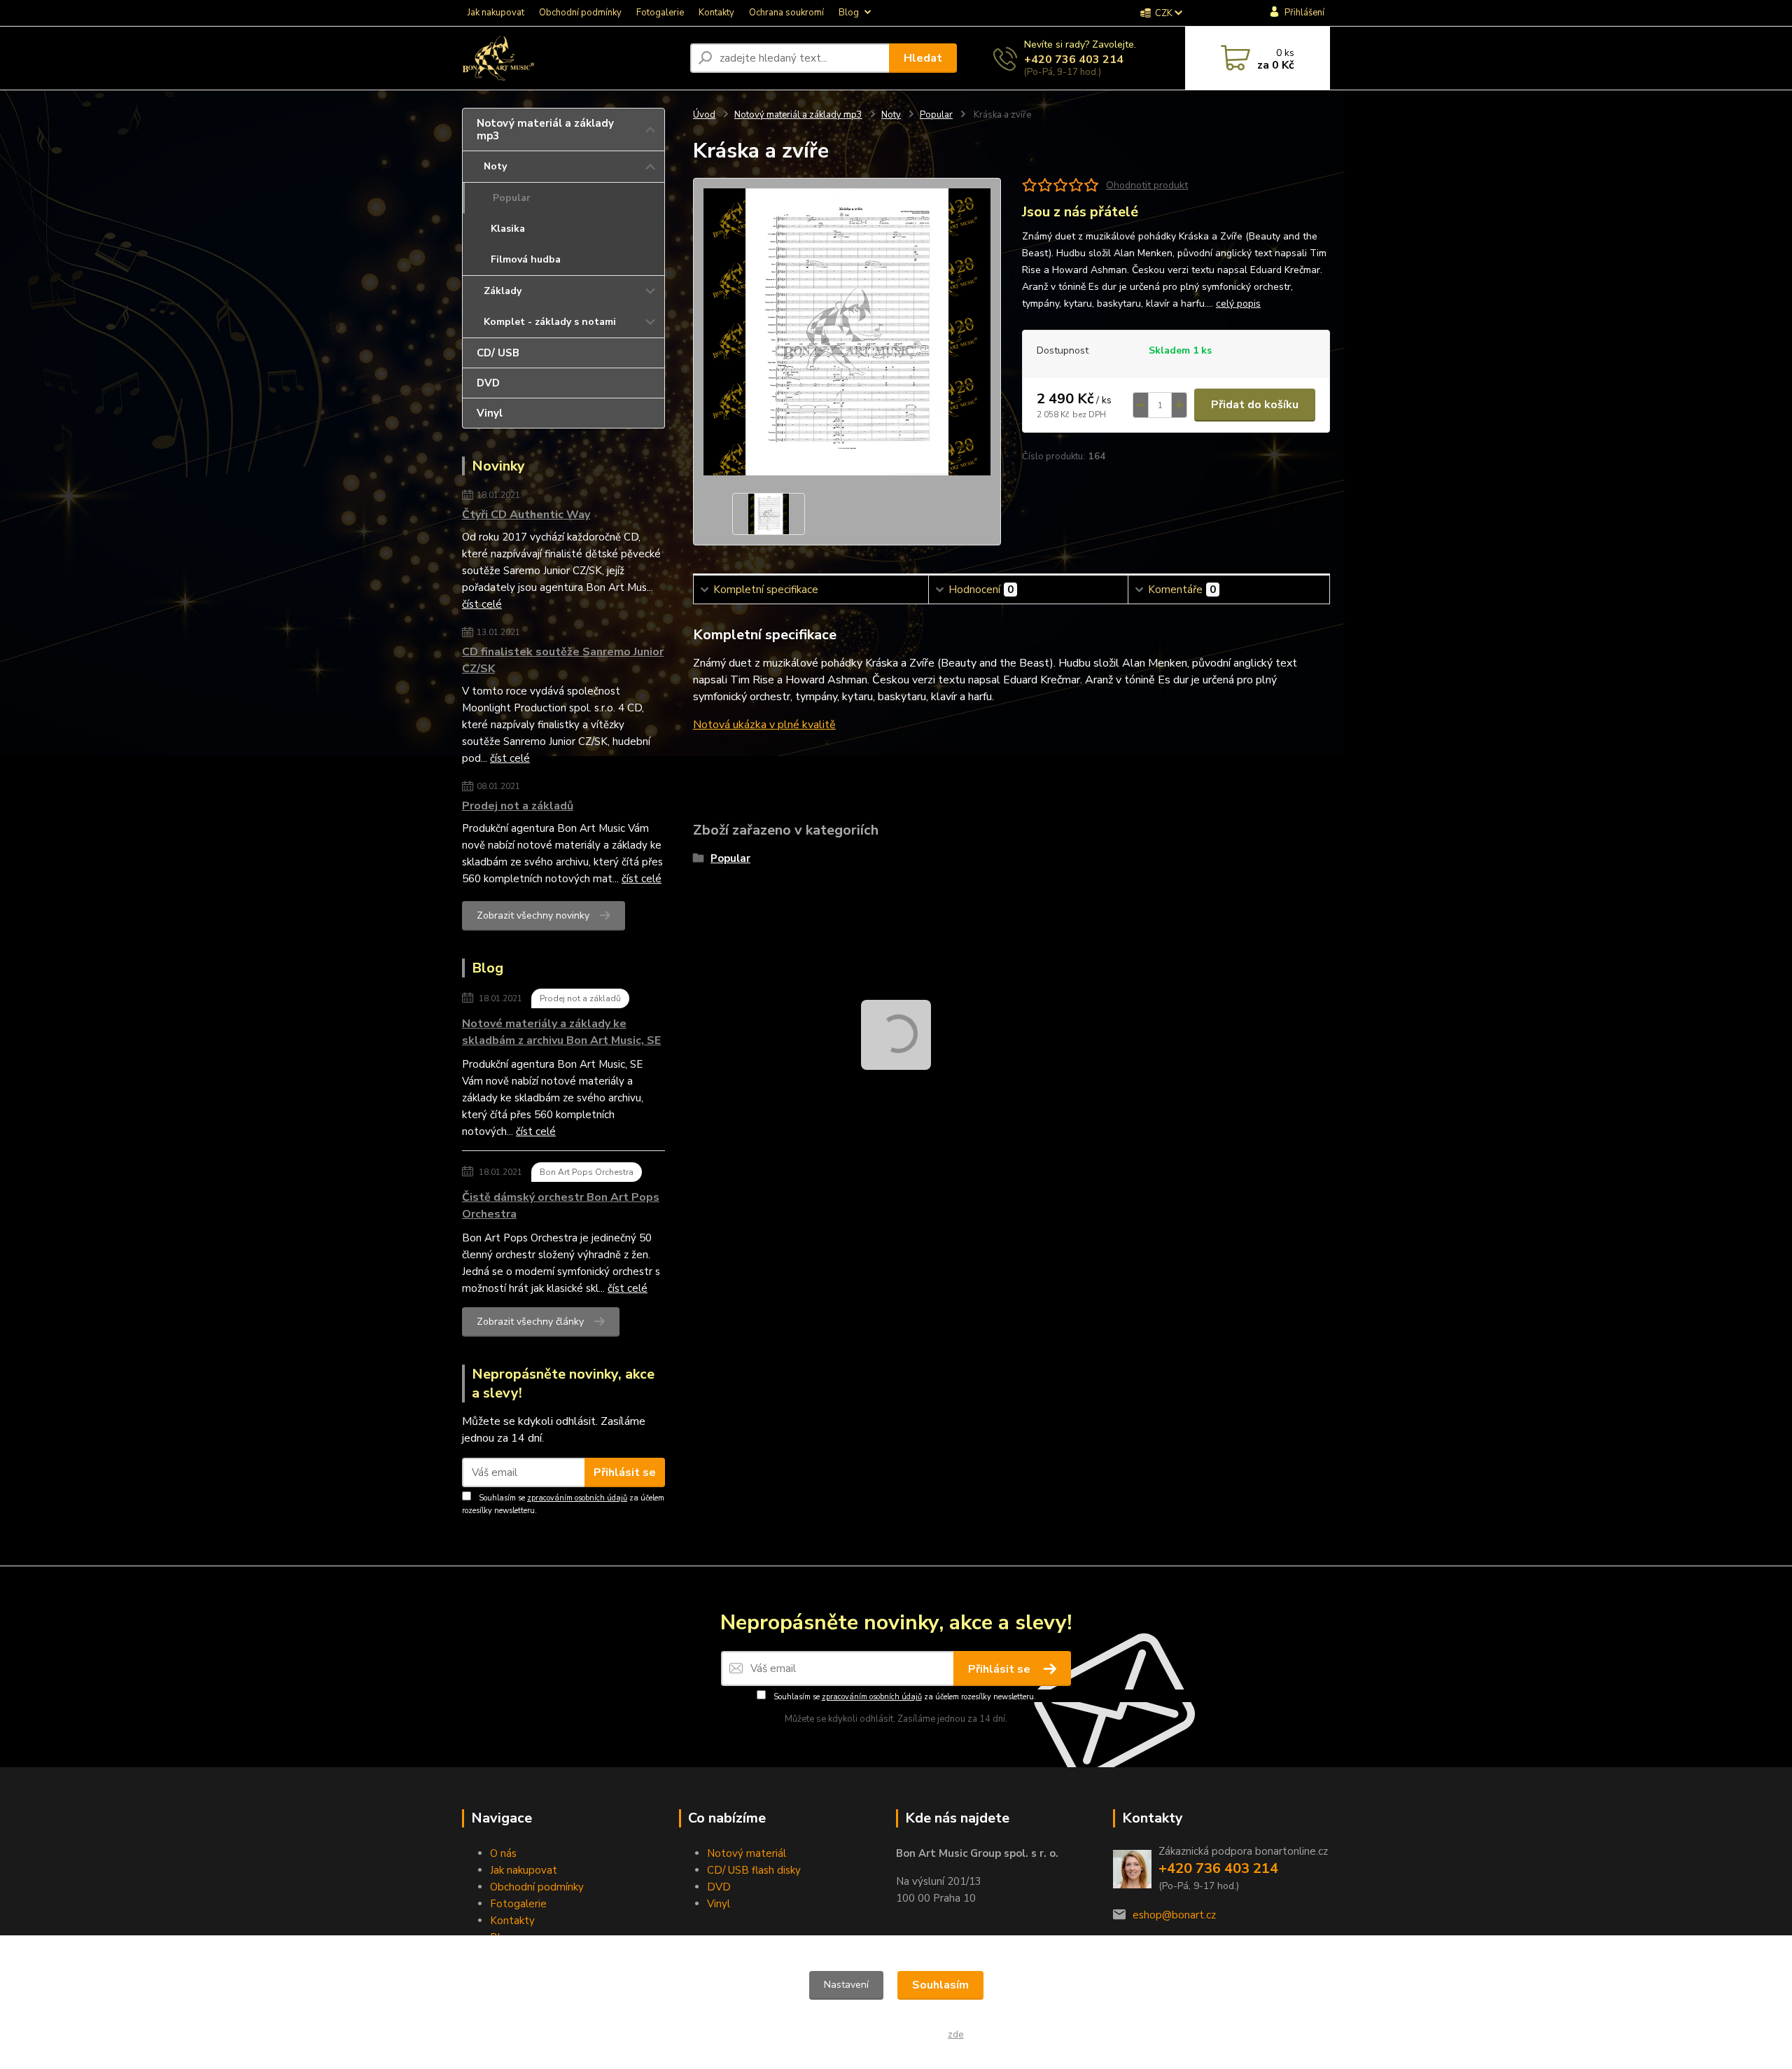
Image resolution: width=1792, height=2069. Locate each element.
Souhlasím (940, 1985)
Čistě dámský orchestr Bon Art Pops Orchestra (561, 1206)
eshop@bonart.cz (1174, 1915)
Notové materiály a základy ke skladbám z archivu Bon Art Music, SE (561, 1032)
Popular (512, 198)
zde (956, 2034)
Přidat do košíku (1255, 405)
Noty (495, 166)
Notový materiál (747, 1853)
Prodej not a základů (518, 806)
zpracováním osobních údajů (577, 1498)
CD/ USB (498, 353)
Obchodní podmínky (580, 13)
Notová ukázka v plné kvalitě (764, 725)
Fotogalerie (660, 13)
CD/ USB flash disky (754, 1870)
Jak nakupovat (496, 13)
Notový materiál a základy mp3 (545, 130)
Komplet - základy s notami (550, 322)
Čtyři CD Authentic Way (526, 515)
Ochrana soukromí (786, 13)
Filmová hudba (526, 259)
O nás (503, 1853)
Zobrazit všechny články (530, 1322)
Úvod (704, 115)
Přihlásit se (625, 1472)
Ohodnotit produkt (1147, 185)
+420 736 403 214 (1074, 60)
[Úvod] (570, 58)
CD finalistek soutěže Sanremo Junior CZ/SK (563, 660)
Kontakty (716, 13)
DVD (488, 383)
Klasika (508, 229)
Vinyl (490, 413)
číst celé (482, 604)
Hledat (923, 58)
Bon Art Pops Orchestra (587, 1172)
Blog (849, 13)
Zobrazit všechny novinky (533, 915)
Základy (503, 291)
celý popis (1238, 304)
